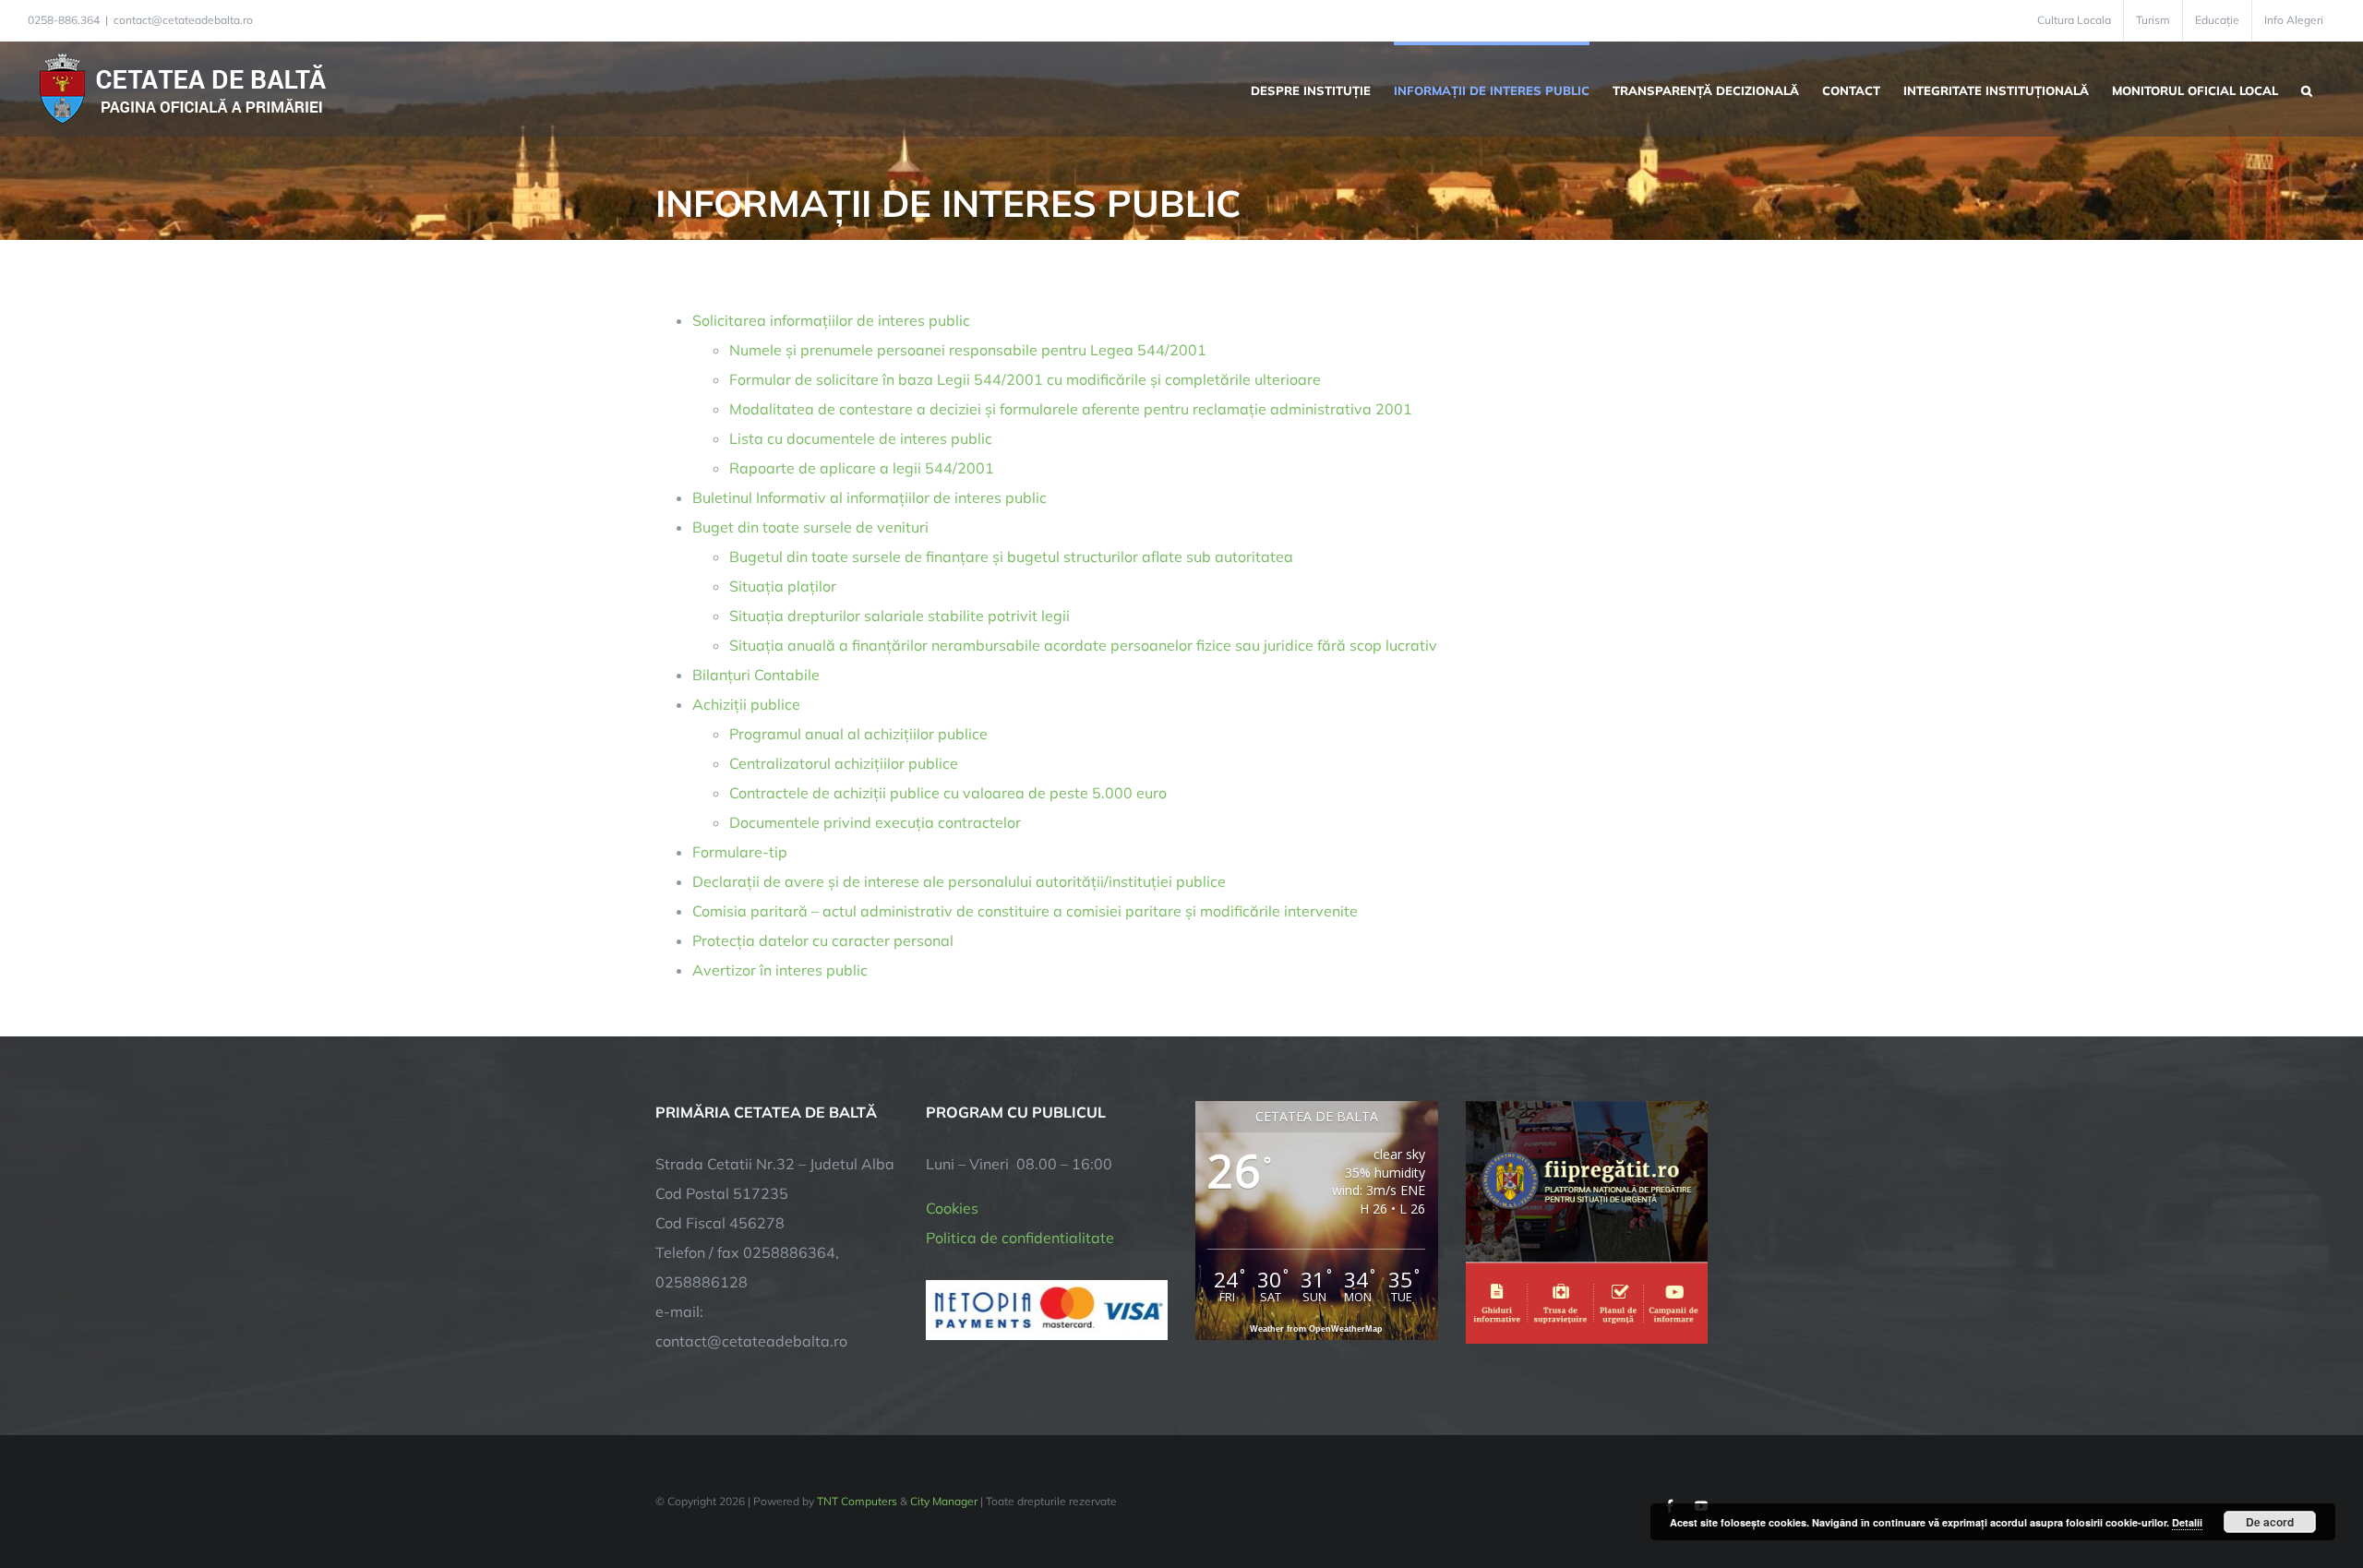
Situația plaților (783, 586)
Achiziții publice (746, 704)
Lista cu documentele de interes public (861, 438)
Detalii (2187, 1522)
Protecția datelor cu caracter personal (823, 940)
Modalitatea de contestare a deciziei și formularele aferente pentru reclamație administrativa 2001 (1071, 409)
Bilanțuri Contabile (756, 675)
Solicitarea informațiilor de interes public (831, 320)
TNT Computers (857, 1501)
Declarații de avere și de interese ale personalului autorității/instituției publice (959, 881)
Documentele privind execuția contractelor (875, 822)
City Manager (944, 1501)
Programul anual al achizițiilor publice (858, 734)
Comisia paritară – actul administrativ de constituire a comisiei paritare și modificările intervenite (1025, 911)
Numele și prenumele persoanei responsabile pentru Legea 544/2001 (968, 350)
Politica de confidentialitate (1020, 1238)
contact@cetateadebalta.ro (183, 20)
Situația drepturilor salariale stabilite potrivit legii (900, 616)
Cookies (952, 1208)
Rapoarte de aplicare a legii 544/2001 (862, 468)
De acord (2270, 1522)
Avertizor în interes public (780, 970)
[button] (2307, 89)
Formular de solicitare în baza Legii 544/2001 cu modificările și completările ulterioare (1025, 379)
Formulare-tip (740, 852)
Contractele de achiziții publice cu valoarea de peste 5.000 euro (948, 793)
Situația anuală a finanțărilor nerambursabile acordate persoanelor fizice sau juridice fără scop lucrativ (1083, 645)
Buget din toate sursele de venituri (810, 527)
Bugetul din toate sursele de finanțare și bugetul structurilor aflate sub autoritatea (1011, 557)
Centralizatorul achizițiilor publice (844, 763)
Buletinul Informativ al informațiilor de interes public (870, 497)
